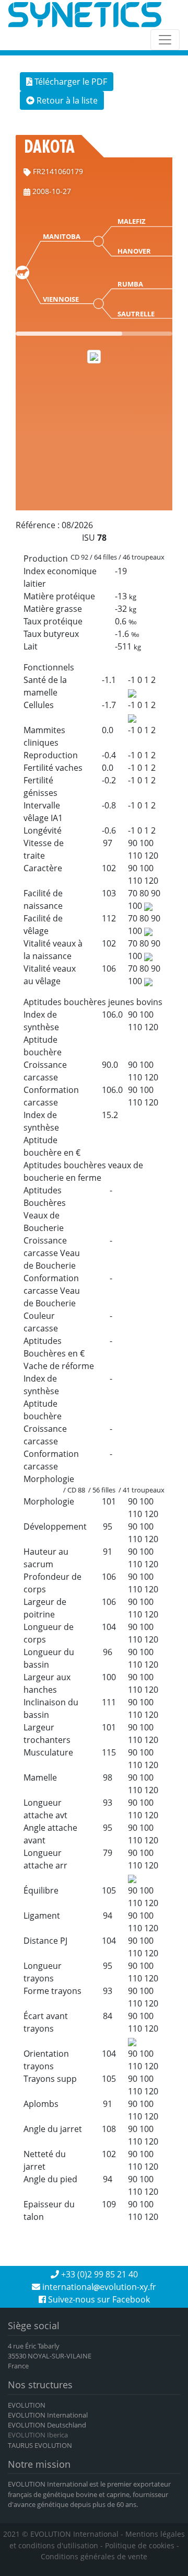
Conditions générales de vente (94, 2556)
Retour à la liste (66, 100)
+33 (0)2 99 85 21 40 (98, 2274)
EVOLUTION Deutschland (47, 2425)
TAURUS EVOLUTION (40, 2445)
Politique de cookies (140, 2545)
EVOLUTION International (48, 2415)
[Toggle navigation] (165, 40)
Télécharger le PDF (70, 82)
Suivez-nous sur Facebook (98, 2299)
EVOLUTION (27, 2405)
